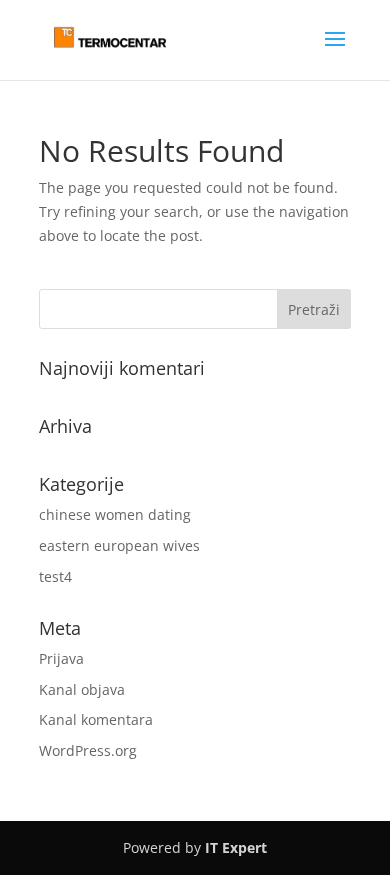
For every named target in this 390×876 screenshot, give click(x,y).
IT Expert (236, 847)
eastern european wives (119, 545)
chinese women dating (115, 514)
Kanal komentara (96, 719)
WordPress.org (88, 750)
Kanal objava (82, 689)
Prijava (61, 658)
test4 (55, 576)
